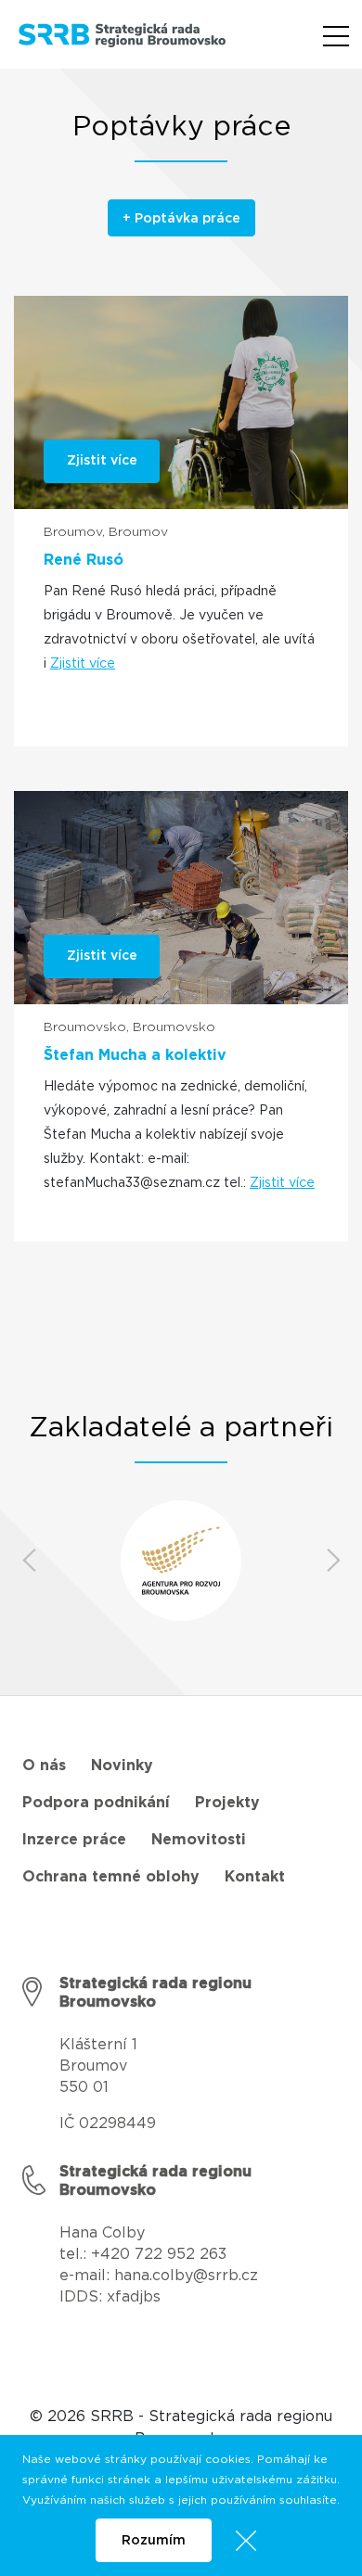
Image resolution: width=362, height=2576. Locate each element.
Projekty (227, 1803)
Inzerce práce (74, 1840)
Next (333, 1561)
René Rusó (84, 560)
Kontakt (255, 1877)
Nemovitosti (199, 1840)
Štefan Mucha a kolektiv (135, 1055)
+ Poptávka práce (181, 219)
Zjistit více (83, 664)
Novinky (122, 1766)
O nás (44, 1766)
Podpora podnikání (96, 1803)
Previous (29, 1561)
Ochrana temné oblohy (111, 1877)
